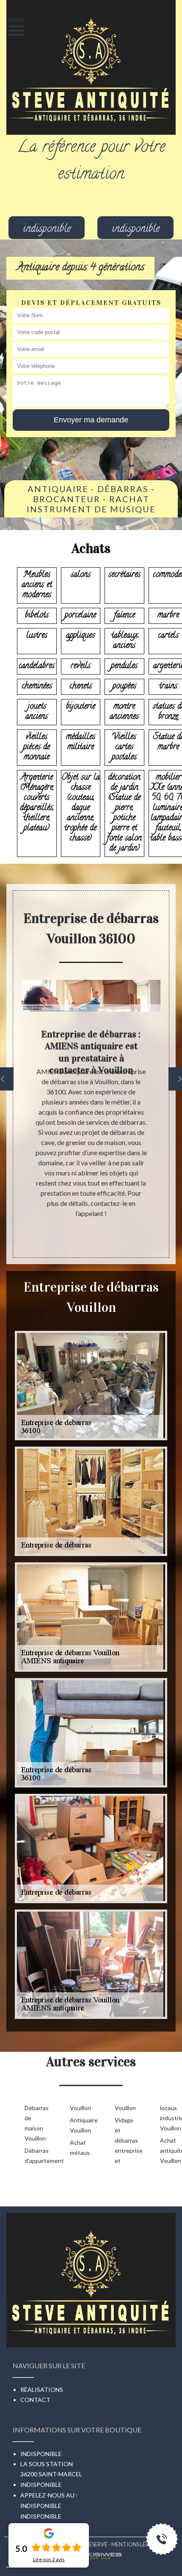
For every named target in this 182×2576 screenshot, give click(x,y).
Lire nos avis (49, 2560)
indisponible (47, 230)
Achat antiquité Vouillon (169, 2150)
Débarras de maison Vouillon (34, 2123)
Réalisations (42, 2390)
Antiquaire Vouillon (79, 2125)
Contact (35, 2400)
